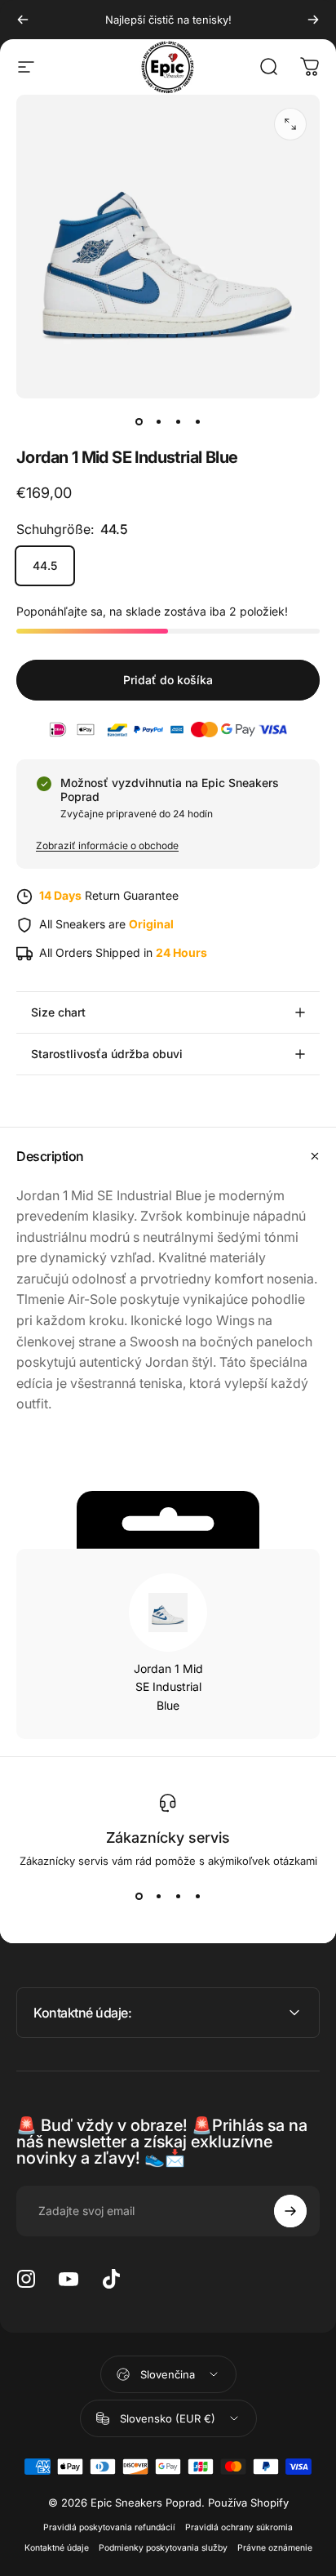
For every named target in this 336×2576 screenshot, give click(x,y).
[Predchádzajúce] (23, 20)
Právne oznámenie (275, 2548)
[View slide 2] (158, 1897)
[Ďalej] (313, 20)
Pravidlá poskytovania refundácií (109, 2527)
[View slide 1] (139, 1897)
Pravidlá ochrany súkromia (239, 2527)
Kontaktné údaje (57, 2548)
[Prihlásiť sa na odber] (290, 2211)
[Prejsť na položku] (139, 421)
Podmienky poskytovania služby (163, 2548)
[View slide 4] (197, 1897)
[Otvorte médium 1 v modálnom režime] (290, 124)
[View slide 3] (178, 1897)
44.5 (45, 565)
